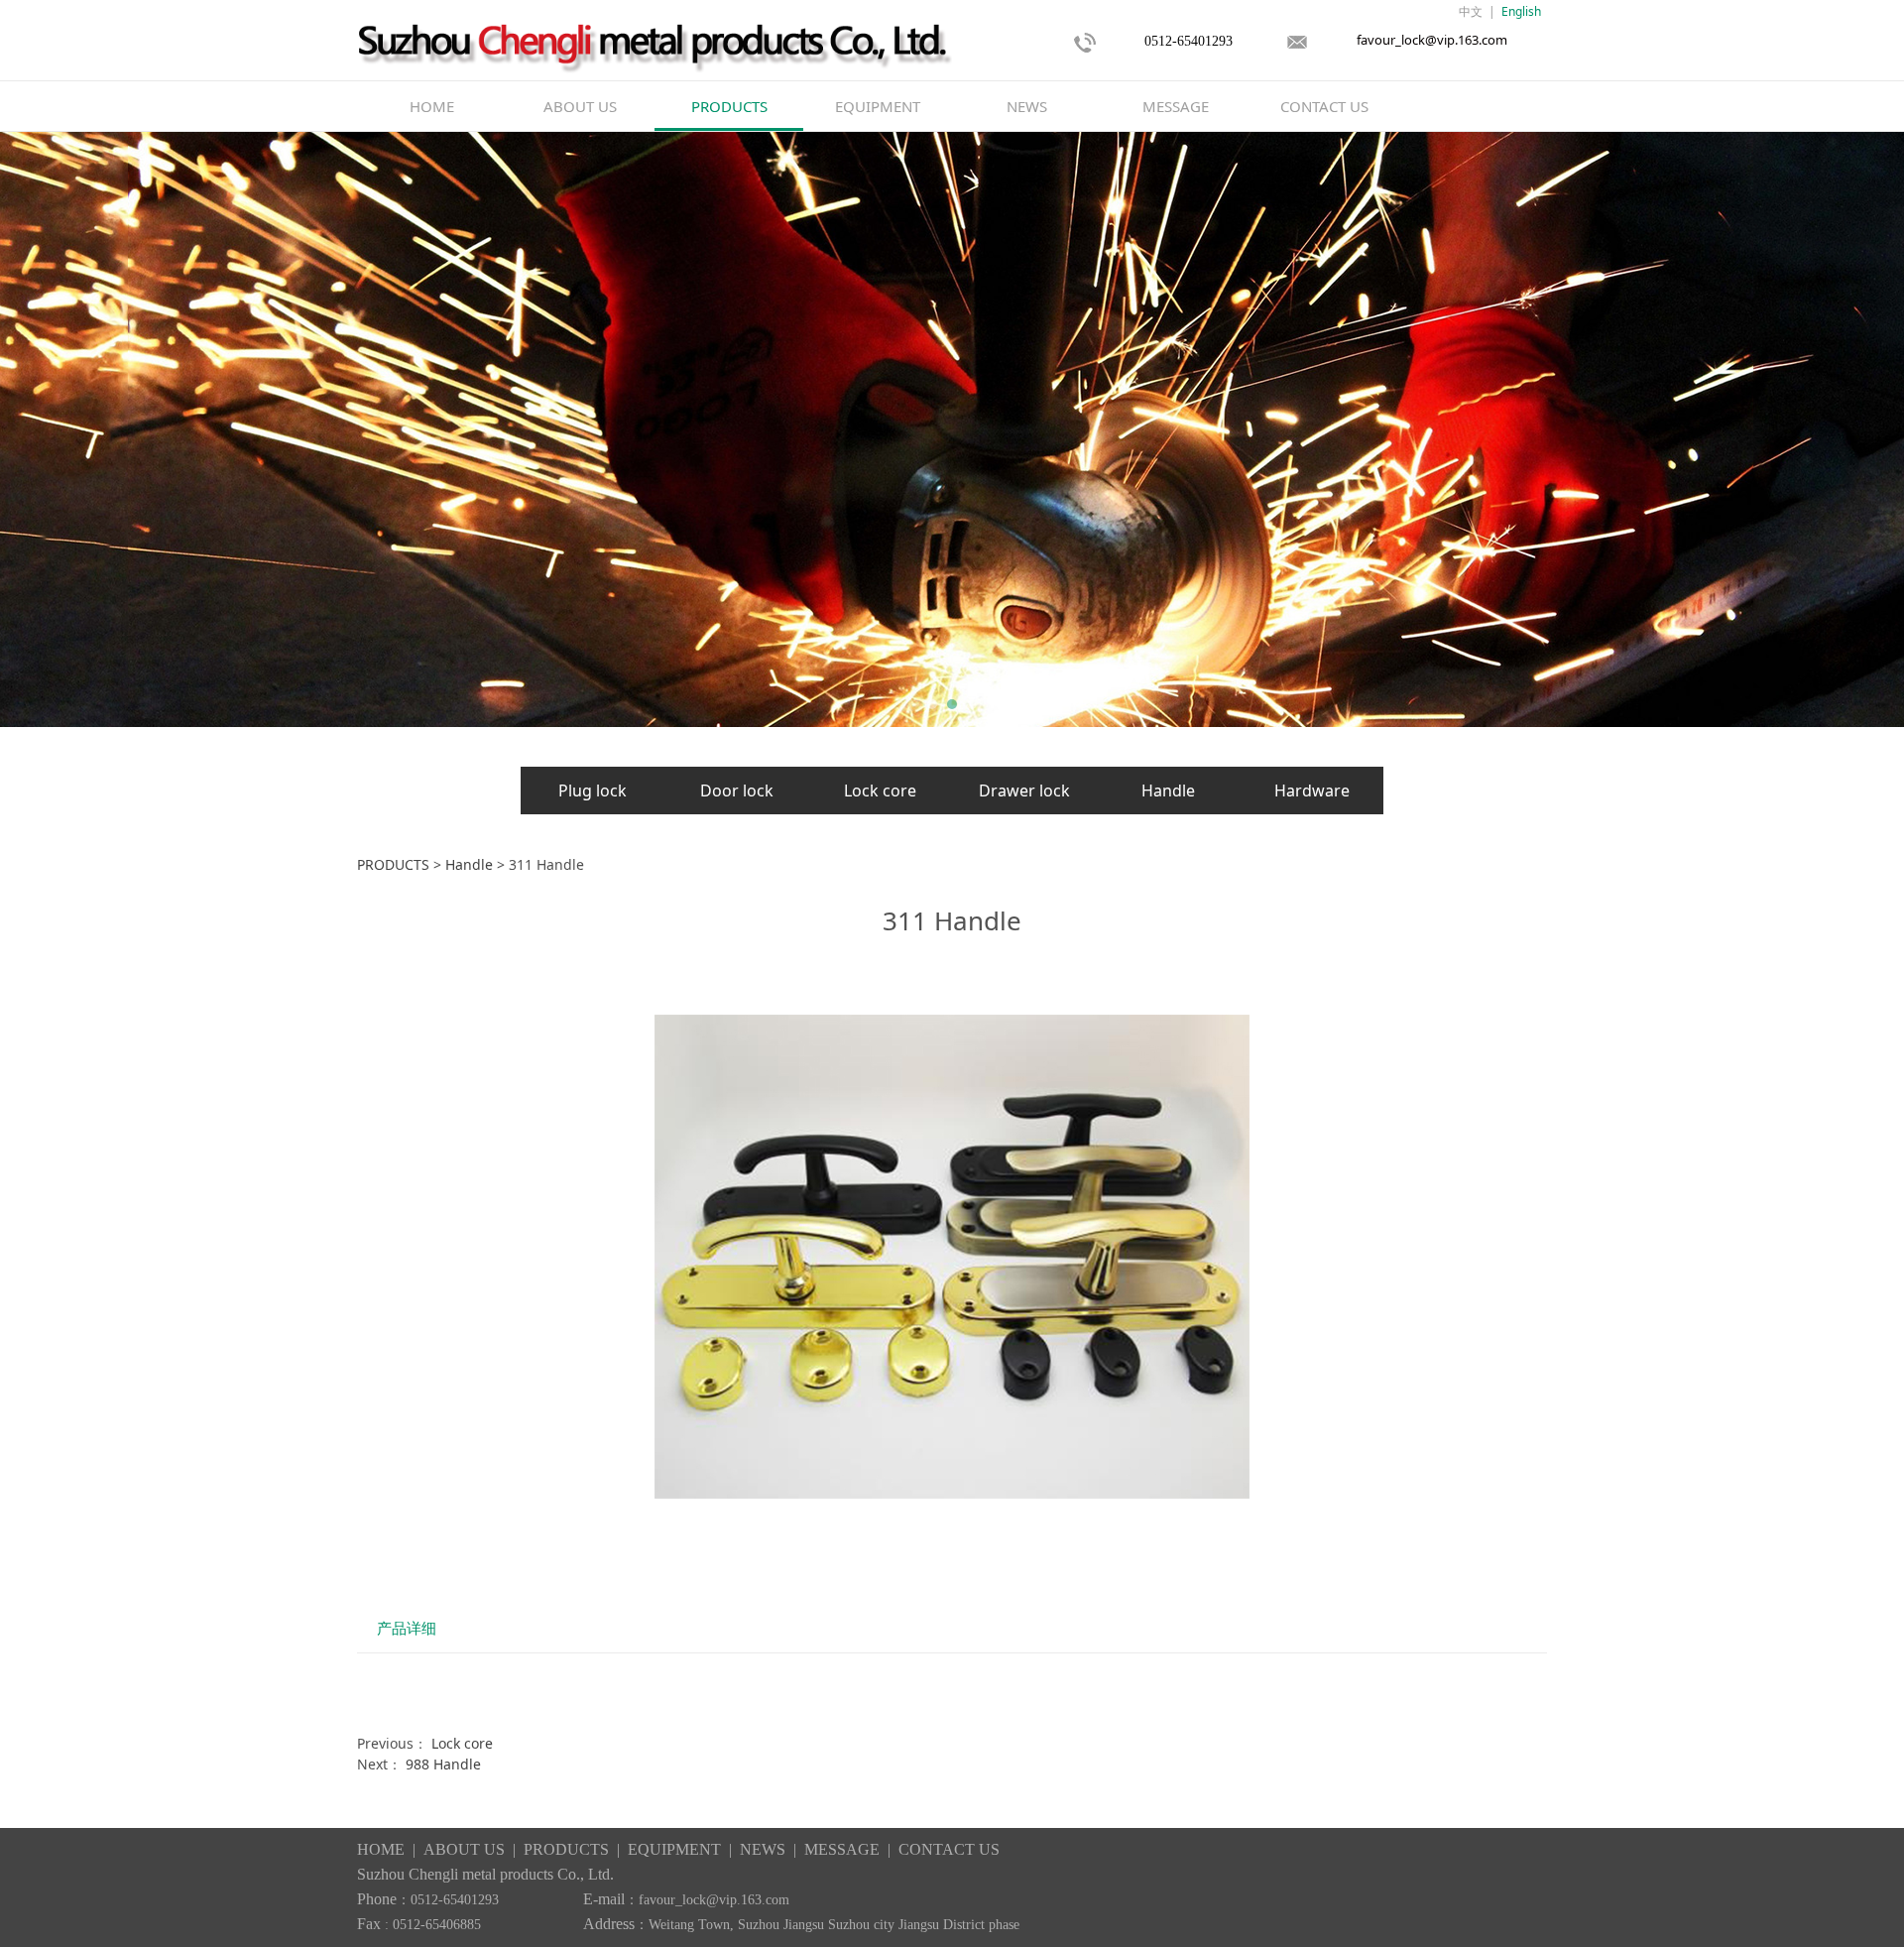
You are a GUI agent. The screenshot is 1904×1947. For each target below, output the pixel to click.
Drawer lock (1024, 791)
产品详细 (407, 1628)
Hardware (1312, 791)
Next (1505, 429)
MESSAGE (1176, 106)
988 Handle (443, 1764)
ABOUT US (580, 106)
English (1521, 11)
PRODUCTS (729, 106)
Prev (399, 429)
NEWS (1027, 106)
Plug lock (593, 791)
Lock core (880, 791)
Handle (1168, 791)
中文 (1471, 11)
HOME (432, 106)
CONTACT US (1324, 106)
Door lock (737, 791)
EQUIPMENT (878, 106)
